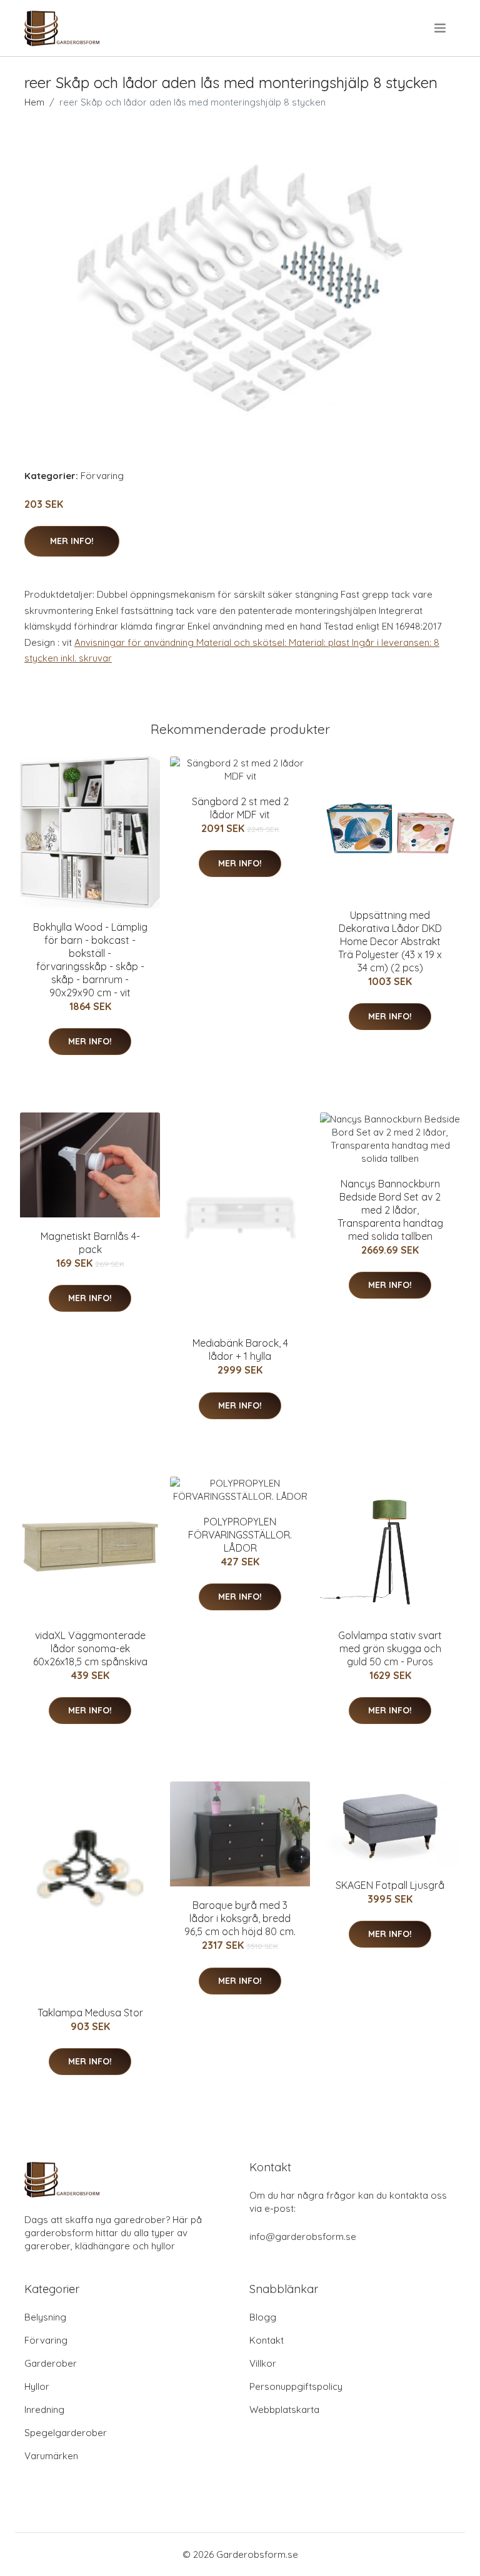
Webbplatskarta (284, 2410)
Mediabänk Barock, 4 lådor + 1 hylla (240, 1350)
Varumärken (51, 2456)
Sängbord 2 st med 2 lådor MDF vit (240, 808)
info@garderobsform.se (303, 2237)
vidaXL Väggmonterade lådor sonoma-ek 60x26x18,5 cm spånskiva (90, 1648)
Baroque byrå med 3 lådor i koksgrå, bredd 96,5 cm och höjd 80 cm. (240, 1918)
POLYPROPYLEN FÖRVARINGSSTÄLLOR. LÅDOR (240, 1535)
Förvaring (102, 476)
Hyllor (37, 2386)
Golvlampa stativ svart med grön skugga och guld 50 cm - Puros (390, 1648)
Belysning (45, 2317)
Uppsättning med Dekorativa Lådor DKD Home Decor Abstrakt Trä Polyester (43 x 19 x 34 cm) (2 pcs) (390, 941)
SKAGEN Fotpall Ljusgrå (390, 1885)
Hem (34, 102)
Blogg (263, 2317)
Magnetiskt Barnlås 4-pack (90, 1243)
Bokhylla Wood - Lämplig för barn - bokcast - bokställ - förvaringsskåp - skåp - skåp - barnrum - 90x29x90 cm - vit (90, 960)
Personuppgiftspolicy (296, 2386)
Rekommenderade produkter (240, 729)
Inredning (44, 2410)
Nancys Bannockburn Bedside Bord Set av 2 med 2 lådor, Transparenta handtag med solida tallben (390, 1210)
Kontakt (267, 2340)
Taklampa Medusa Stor (90, 2013)
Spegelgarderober (66, 2433)
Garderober (51, 2363)
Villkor (263, 2363)
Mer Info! (72, 541)
